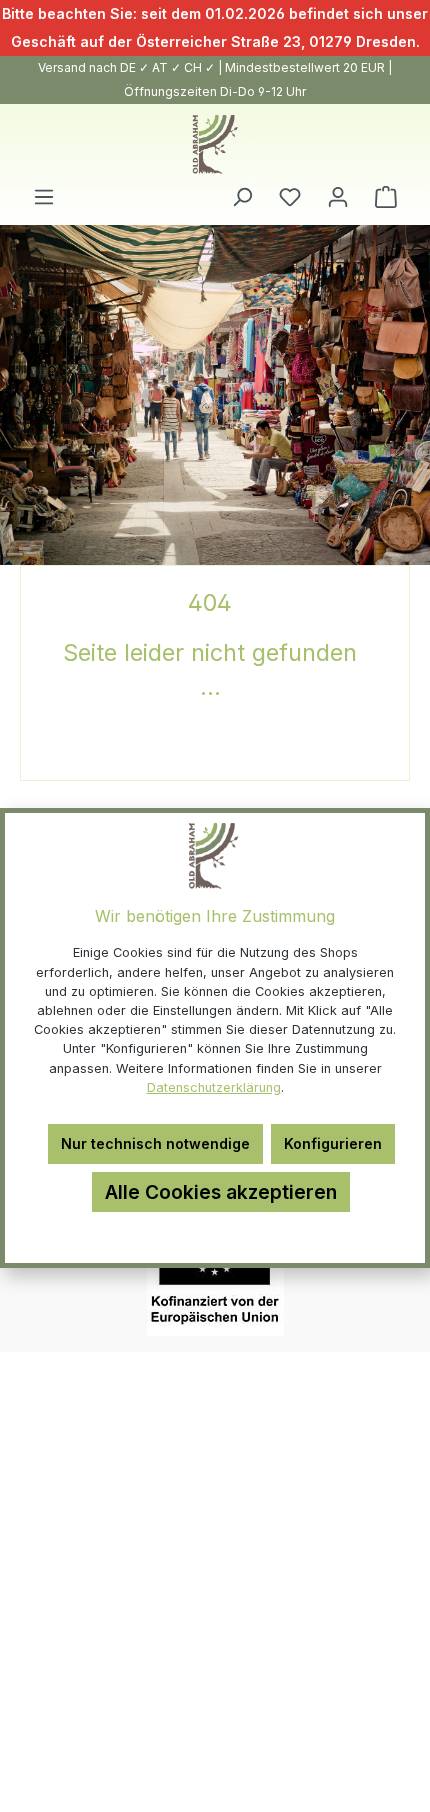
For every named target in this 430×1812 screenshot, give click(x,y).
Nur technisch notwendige (155, 1143)
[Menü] (44, 197)
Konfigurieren (333, 1143)
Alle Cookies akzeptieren (221, 1192)
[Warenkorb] (386, 197)
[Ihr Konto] (338, 197)
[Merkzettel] (290, 197)
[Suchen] (242, 197)
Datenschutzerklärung (214, 1087)
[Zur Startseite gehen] (215, 144)
